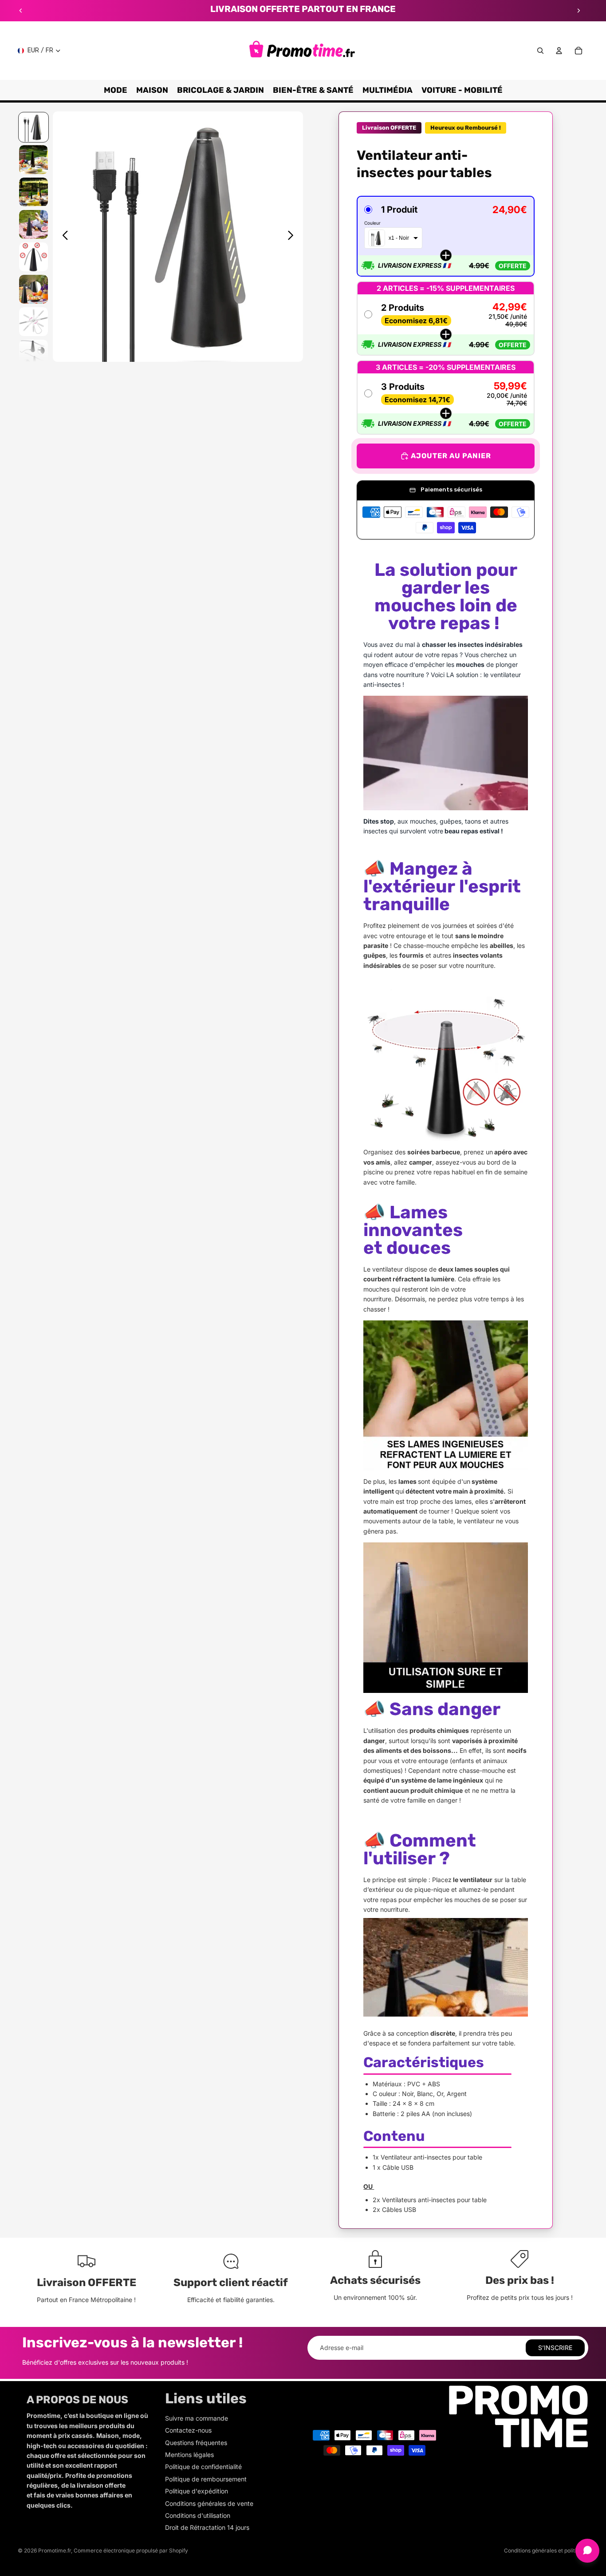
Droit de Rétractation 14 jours (207, 2527)
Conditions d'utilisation (198, 2515)
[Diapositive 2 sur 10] (33, 160)
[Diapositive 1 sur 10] (33, 127)
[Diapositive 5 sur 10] (33, 257)
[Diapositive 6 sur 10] (33, 289)
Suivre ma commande (197, 2418)
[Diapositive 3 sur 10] (33, 192)
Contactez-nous (188, 2430)
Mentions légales (189, 2455)
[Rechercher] (540, 51)
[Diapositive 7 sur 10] (33, 322)
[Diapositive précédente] (21, 11)
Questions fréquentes (196, 2443)
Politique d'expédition (197, 2491)
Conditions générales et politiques (546, 2550)
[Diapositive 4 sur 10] (33, 224)
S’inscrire (555, 2348)
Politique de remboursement (206, 2479)
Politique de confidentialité (203, 2467)
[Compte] (559, 51)
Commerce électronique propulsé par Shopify (131, 2550)
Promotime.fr (55, 2550)
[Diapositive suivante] (578, 11)
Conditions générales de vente (209, 2503)
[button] (445, 236)
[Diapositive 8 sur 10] (33, 354)
